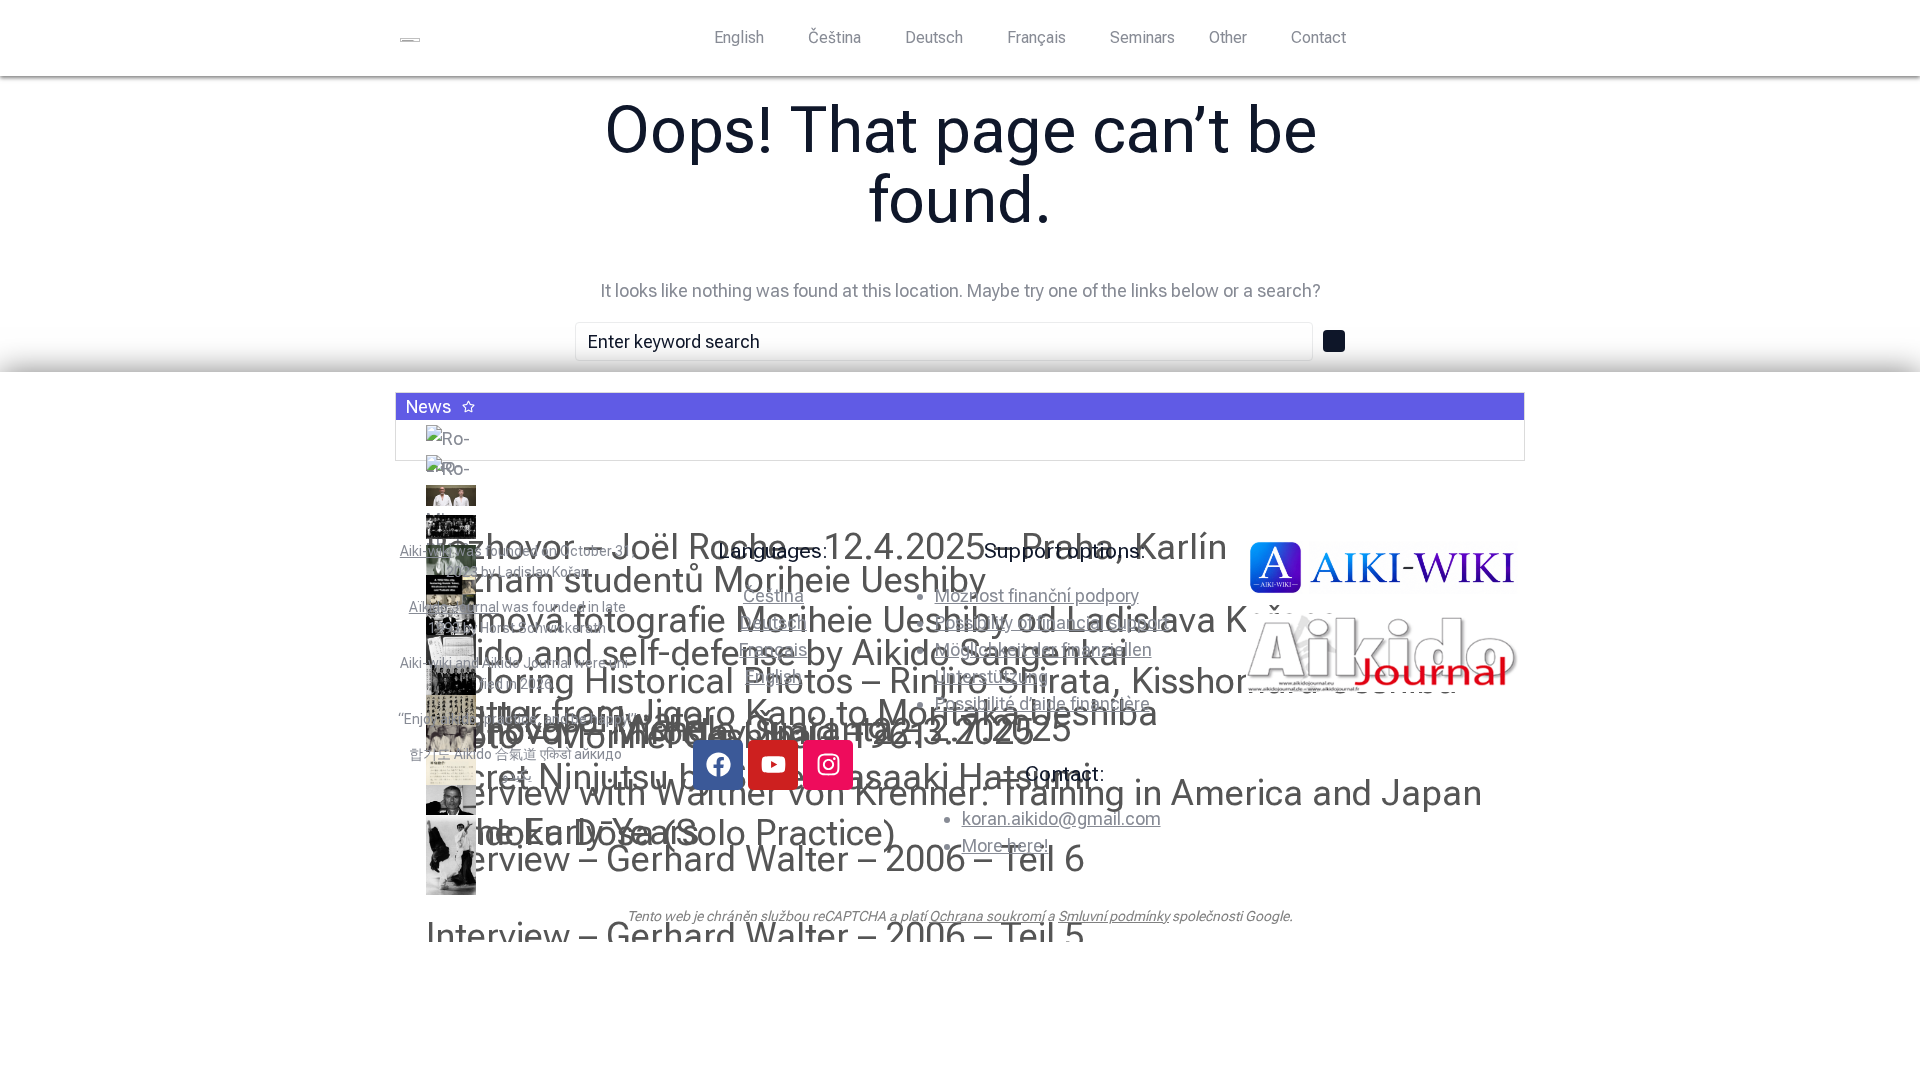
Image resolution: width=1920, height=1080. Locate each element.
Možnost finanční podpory (1037, 595)
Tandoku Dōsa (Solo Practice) (661, 833)
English (739, 37)
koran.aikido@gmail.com (1061, 818)
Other (1228, 37)
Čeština (834, 37)
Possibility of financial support (1052, 622)
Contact (1318, 37)
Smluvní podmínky (1113, 916)
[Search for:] (944, 341)
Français (1036, 37)
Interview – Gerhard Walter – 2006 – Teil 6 (755, 859)
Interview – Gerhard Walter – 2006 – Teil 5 (755, 936)
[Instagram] (828, 765)
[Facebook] (718, 765)
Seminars (1142, 37)
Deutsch (934, 37)
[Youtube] (773, 765)
